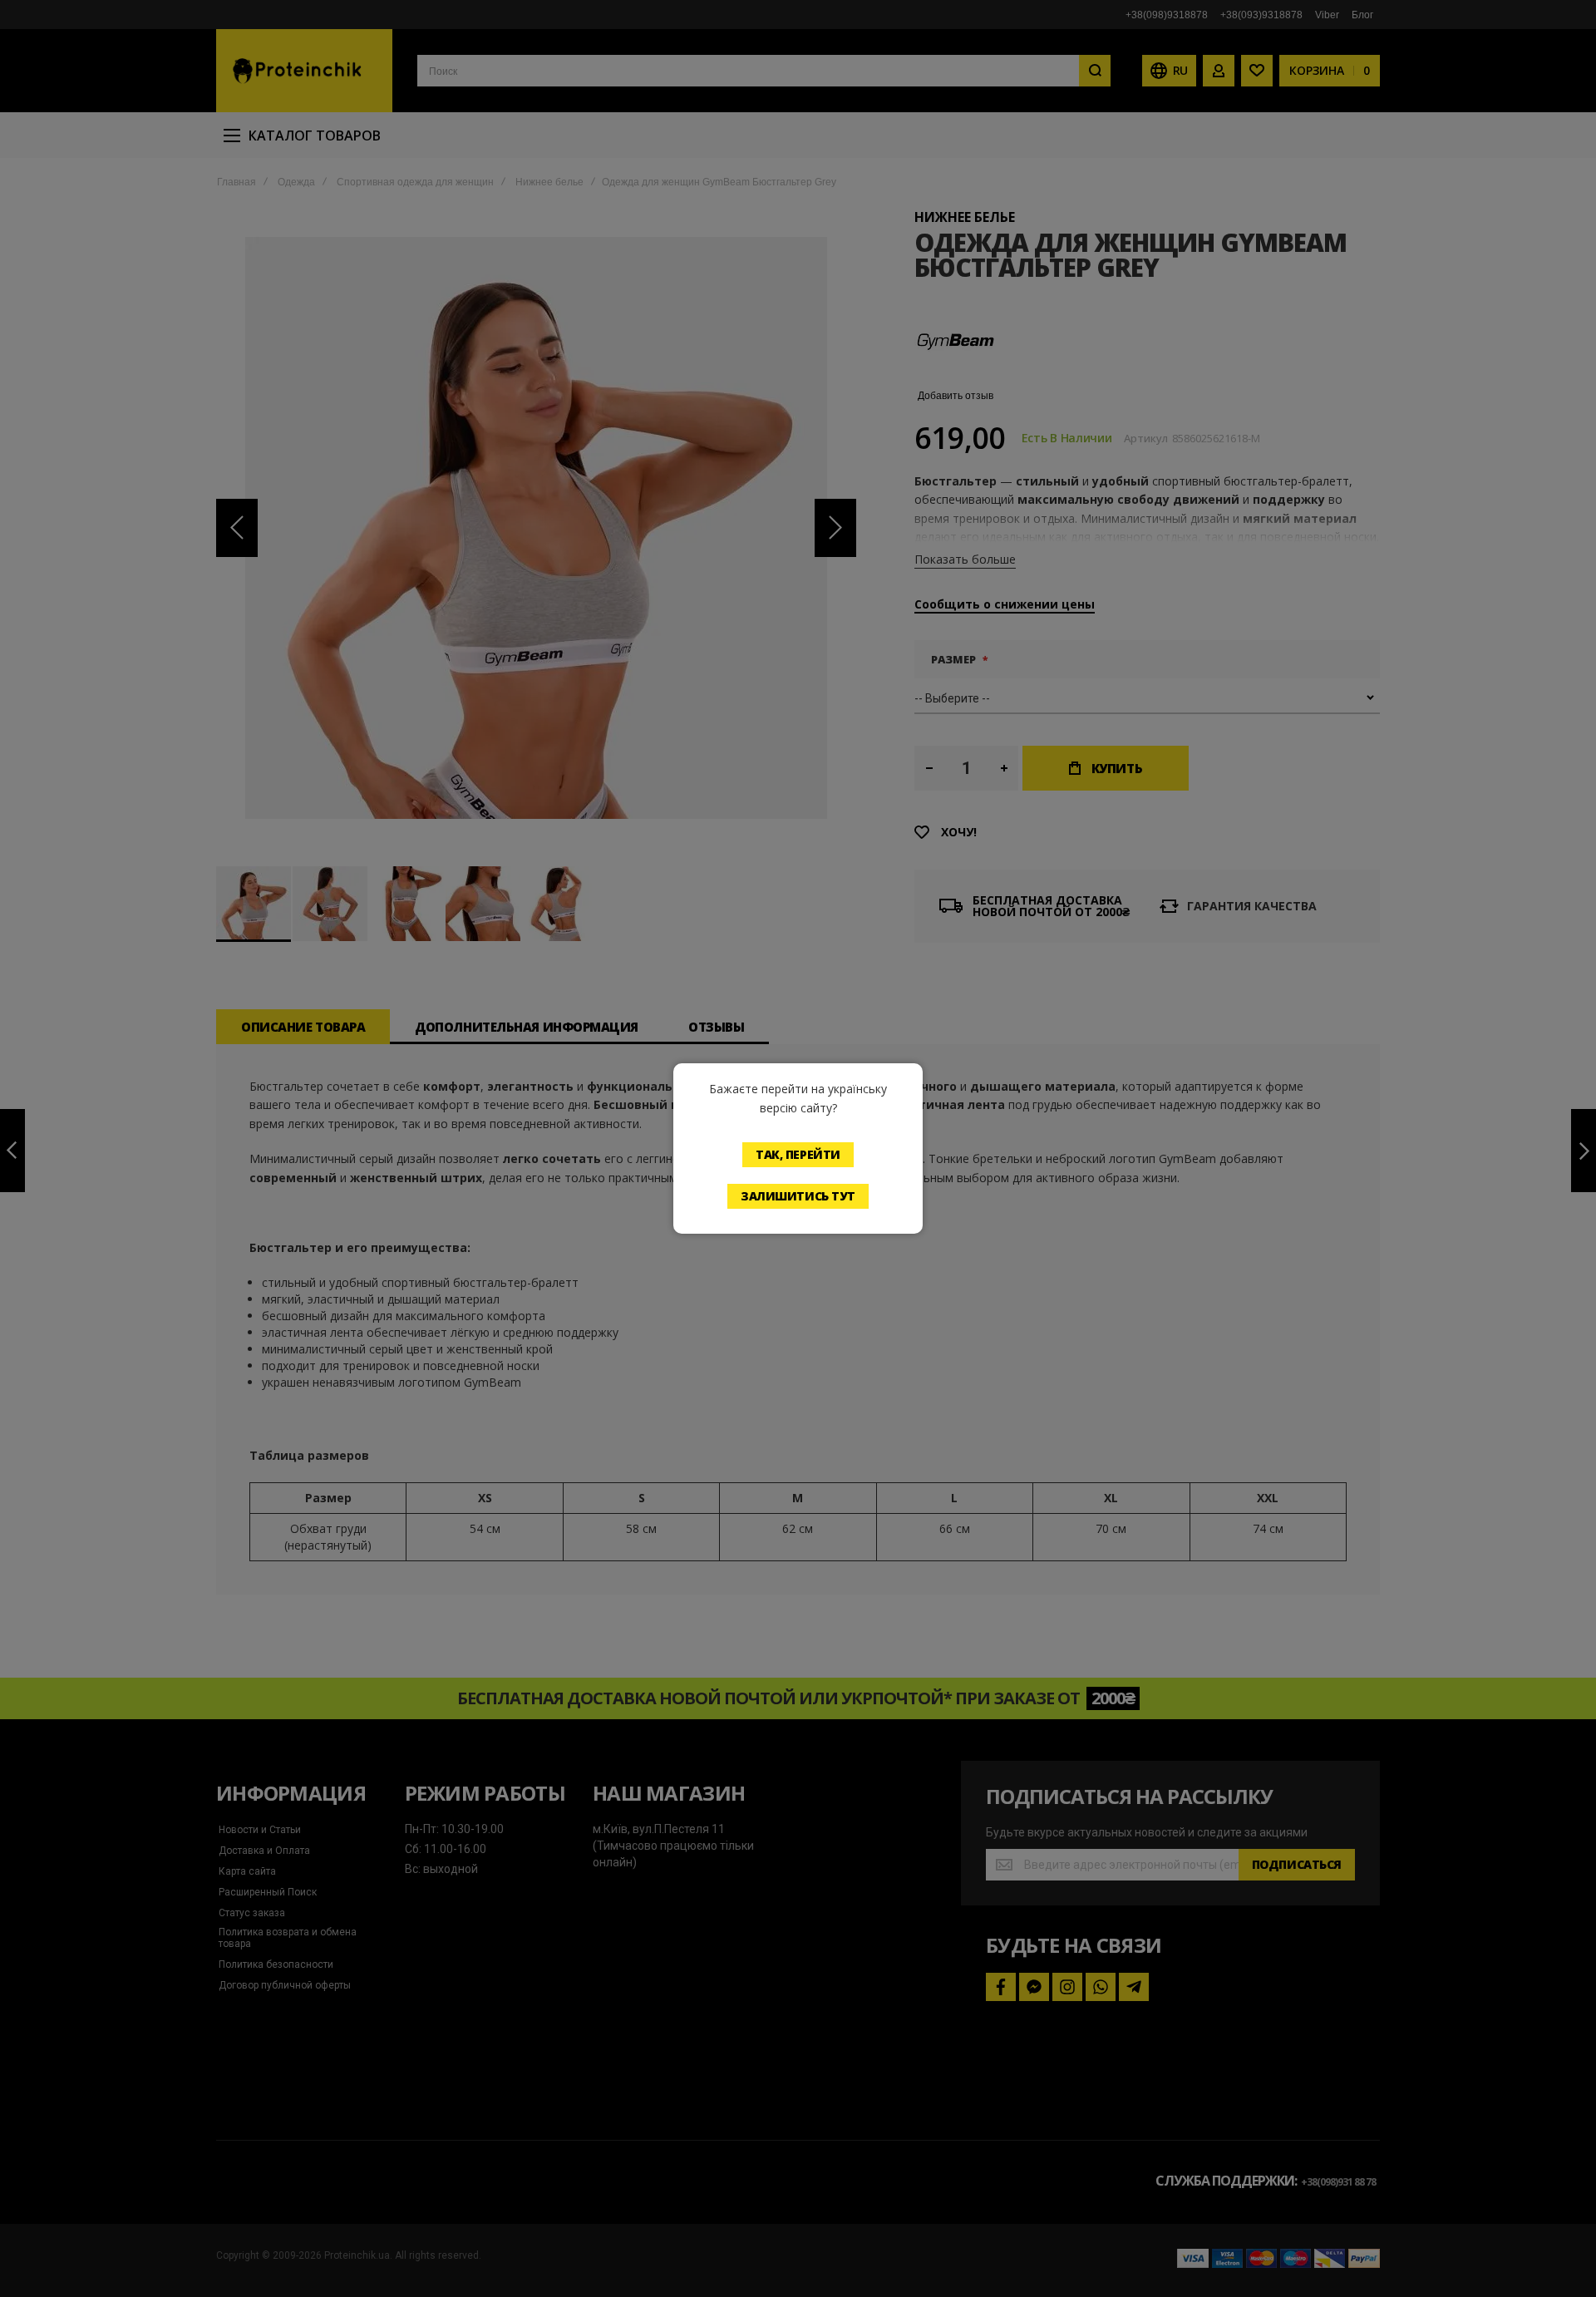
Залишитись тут (798, 1196)
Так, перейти (798, 1154)
